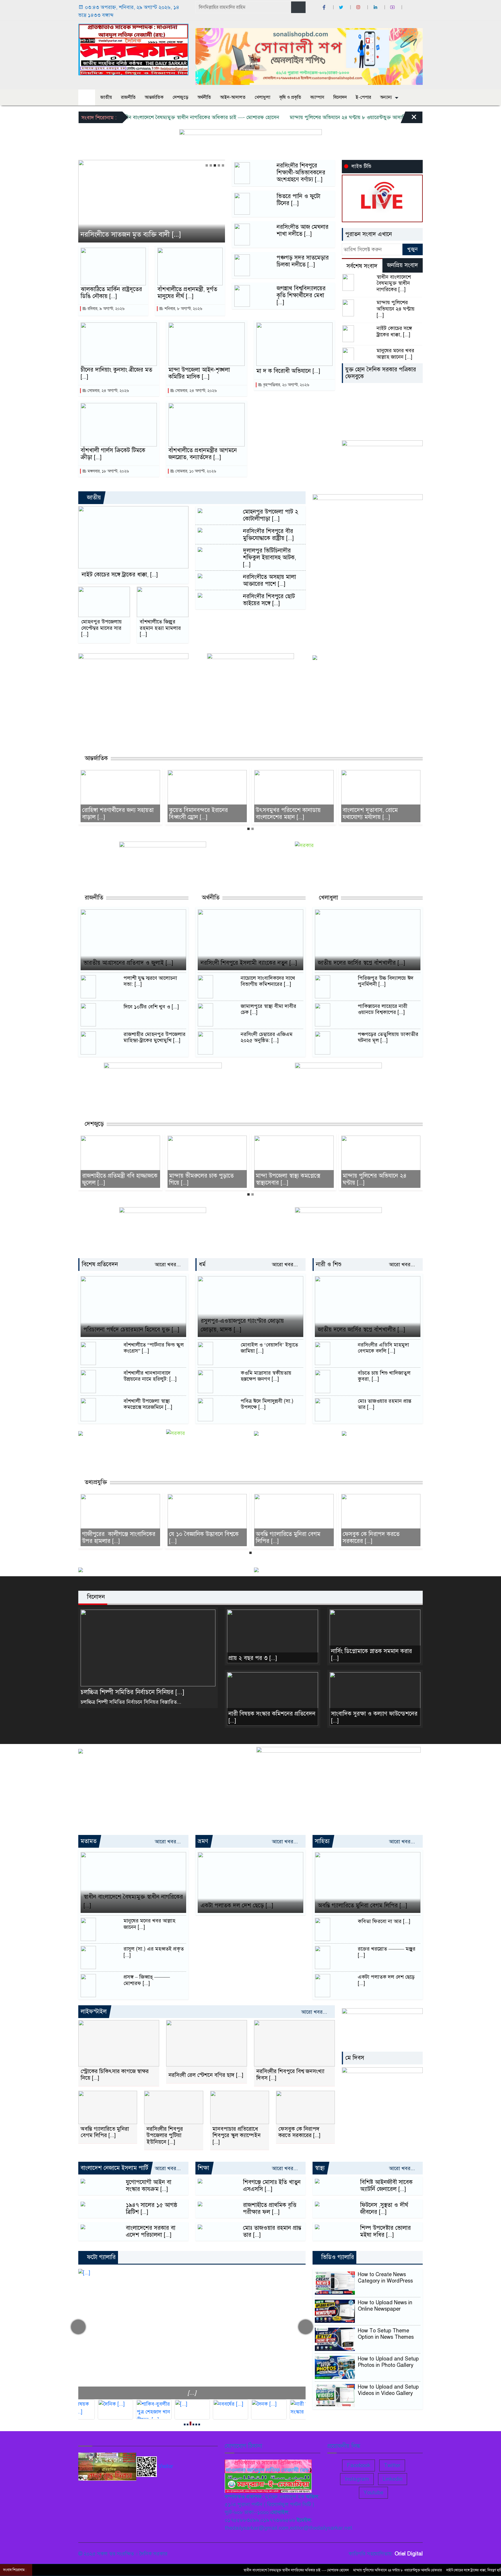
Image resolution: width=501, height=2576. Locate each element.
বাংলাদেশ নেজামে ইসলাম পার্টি (114, 2168)
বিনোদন (340, 97)
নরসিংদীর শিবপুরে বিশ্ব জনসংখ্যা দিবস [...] (290, 2075)
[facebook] (325, 7)
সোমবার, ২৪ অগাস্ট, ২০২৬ (108, 391)
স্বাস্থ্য (320, 2168)
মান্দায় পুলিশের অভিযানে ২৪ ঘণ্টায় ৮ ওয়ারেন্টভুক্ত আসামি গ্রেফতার (300, 117)
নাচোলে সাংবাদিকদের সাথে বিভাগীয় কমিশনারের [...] (268, 981)
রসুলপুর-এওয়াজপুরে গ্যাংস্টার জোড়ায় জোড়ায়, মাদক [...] (242, 1325)
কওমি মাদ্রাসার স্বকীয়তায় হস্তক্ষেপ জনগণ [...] (266, 1376)
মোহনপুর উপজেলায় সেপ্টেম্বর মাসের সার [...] (101, 628)
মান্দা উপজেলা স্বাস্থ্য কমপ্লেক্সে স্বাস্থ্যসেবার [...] (201, 1179)
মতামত (89, 1841)
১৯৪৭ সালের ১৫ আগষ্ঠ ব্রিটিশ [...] (152, 2209)
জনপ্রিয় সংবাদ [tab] (403, 265)
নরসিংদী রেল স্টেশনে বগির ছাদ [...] (206, 2075)
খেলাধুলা (262, 97)
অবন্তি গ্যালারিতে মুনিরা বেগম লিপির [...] (201, 1538)
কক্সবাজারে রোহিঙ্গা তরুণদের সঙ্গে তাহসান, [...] (380, 814)
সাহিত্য (322, 1841)
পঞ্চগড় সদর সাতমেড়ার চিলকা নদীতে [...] (303, 261)
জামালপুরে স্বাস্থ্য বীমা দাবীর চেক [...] (268, 1009)
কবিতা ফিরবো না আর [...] (384, 1921)
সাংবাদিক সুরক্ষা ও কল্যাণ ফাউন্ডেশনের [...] (374, 1717)
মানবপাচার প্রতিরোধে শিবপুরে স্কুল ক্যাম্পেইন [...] (237, 2136)
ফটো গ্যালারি (100, 2257)
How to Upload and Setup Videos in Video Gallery (388, 2390)
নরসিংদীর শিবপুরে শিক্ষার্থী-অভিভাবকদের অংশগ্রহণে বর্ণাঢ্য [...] (301, 173)
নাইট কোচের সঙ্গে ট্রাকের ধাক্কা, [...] (394, 332)
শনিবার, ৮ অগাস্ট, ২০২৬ (183, 309)
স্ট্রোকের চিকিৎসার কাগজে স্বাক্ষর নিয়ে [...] (115, 2075)
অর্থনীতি (204, 97)
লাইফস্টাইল (94, 2012)
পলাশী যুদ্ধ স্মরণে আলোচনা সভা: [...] (150, 981)
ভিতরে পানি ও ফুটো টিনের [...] (298, 200)
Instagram (357, 2479)
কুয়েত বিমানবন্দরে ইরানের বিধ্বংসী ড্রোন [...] (112, 814)
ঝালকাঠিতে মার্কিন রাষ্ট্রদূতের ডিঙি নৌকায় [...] (112, 293)
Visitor (166, 2466)
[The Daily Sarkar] (133, 49)
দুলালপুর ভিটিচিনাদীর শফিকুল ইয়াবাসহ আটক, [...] (269, 558)
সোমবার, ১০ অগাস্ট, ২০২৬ (195, 471)
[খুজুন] (298, 7)
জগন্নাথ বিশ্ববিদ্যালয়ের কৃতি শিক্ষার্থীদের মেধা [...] (301, 295)
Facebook (358, 2465)
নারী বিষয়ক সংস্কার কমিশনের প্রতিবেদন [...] (272, 1717)
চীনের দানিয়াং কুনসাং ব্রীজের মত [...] (116, 373)
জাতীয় (106, 97)
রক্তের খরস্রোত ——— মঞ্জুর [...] (387, 1952)
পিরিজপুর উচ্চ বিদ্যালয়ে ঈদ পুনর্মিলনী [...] (386, 981)
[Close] (409, 119)
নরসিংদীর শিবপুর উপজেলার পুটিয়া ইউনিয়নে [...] (165, 2136)
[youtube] (393, 7)
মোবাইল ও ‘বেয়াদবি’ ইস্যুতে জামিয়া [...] (269, 1348)
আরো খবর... (168, 1265)
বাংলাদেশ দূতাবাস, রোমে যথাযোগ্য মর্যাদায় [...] (284, 814)
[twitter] (342, 7)
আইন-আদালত (233, 97)
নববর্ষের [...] (192, 2393)
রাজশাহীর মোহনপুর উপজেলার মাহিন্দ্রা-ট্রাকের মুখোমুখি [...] (155, 1038)
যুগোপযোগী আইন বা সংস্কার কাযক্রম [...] (149, 2186)
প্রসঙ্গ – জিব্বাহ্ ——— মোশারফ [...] (147, 1980)
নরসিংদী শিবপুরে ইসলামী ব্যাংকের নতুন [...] (249, 963)
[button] (207, 165)
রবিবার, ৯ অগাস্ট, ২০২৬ (106, 309)
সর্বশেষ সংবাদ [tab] (362, 266)
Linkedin (393, 2479)
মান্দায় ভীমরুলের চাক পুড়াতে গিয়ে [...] (115, 1179)
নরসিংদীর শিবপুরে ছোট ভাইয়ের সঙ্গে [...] (269, 600)
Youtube (373, 2493)
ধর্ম (202, 1264)
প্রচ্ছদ (87, 97)
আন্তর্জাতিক (154, 97)
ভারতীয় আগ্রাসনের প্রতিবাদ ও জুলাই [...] (128, 963)
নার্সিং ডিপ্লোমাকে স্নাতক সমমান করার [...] (372, 1655)
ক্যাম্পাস (317, 97)
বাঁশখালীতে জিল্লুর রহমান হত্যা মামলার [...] (160, 628)
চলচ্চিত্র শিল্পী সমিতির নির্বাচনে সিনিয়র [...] (132, 1692)
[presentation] (78, 2327)
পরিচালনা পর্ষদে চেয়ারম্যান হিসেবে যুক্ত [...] (131, 1330)
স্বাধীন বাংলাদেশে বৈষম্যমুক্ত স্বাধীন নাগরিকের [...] (394, 283)
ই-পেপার (363, 97)
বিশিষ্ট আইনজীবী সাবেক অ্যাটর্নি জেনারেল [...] (386, 2186)
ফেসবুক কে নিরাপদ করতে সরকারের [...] (284, 1538)
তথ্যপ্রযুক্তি (95, 1482)
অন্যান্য (386, 97)
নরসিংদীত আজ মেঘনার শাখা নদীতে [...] (303, 231)
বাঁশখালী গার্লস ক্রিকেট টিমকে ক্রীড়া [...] (113, 454)
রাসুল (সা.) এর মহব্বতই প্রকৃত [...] (154, 1952)
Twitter (392, 2465)
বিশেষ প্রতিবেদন (100, 1264)
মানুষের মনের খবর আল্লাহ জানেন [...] (395, 354)
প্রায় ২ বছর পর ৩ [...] (253, 1658)
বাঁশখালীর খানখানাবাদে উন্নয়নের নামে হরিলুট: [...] (150, 1376)
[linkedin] (376, 7)
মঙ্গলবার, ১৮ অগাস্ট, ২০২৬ (108, 471)
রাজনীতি (128, 97)
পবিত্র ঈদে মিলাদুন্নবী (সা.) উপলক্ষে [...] (267, 1404)
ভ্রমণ (203, 1841)
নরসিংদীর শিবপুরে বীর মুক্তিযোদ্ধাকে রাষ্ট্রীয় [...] (268, 535)
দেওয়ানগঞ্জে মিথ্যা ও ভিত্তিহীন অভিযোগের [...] (141, 235)
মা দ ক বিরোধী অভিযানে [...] (288, 371)
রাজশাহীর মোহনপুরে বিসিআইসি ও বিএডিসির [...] (381, 1179)
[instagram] (359, 7)
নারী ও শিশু (329, 1264)
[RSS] (410, 7)
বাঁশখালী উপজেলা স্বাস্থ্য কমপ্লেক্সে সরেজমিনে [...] (148, 1404)
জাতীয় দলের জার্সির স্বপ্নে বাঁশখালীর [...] (361, 963)
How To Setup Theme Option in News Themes (386, 2334)
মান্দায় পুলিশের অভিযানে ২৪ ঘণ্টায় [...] (396, 309)
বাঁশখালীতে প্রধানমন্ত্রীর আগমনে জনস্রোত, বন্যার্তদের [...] (203, 454)
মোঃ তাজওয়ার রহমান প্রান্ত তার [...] (385, 1404)
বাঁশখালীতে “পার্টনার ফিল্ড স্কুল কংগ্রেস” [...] (154, 1348)
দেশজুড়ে (180, 97)
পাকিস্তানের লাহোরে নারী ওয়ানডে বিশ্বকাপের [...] (383, 1009)
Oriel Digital (409, 2554)
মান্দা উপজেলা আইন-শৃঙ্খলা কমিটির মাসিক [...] (199, 373)
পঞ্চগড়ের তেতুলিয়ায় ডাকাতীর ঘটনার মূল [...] (388, 1038)
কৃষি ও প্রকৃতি (290, 97)
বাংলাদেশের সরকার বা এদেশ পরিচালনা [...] (151, 2232)
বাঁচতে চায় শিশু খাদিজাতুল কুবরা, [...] (384, 1376)
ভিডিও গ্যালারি (337, 2257)
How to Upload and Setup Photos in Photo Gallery (388, 2362)
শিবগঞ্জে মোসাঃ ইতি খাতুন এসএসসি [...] (272, 2186)
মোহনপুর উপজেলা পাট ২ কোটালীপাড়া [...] (271, 515)
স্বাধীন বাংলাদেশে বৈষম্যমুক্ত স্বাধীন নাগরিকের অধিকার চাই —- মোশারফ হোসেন (142, 117)
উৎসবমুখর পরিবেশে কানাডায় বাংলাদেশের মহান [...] (202, 814)
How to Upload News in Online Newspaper (385, 2306)
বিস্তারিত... (171, 1702)
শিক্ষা (203, 2168)
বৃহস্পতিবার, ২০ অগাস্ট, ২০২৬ (286, 385)
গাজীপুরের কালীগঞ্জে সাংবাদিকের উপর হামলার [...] (379, 1538)
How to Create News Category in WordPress (385, 2278)
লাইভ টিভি (361, 166)
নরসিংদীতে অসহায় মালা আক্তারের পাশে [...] (269, 581)
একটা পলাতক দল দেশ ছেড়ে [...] (237, 1905)
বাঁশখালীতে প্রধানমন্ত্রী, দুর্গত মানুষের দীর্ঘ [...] (187, 293)
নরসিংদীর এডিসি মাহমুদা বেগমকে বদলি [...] (383, 1348)
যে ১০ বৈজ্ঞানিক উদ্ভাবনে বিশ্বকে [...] (117, 1538)
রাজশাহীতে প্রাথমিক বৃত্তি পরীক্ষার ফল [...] (270, 2209)
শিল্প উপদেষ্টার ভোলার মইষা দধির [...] (385, 2232)
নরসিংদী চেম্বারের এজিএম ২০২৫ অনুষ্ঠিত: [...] (267, 1038)
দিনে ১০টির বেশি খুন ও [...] (151, 1007)
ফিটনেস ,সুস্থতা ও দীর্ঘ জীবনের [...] (384, 2209)
